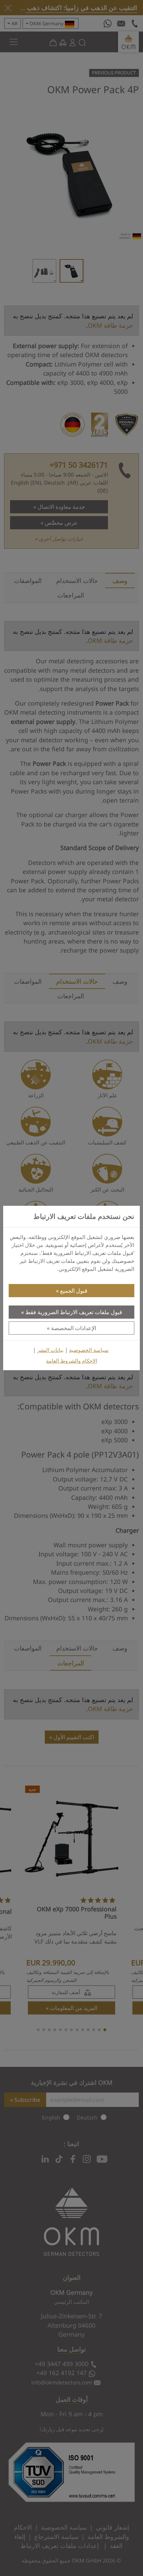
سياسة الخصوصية (89, 1350)
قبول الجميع (74, 1291)
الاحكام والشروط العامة (72, 1361)
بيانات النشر (50, 1350)
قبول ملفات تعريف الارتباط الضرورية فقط (74, 1312)
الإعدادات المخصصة (74, 1328)
